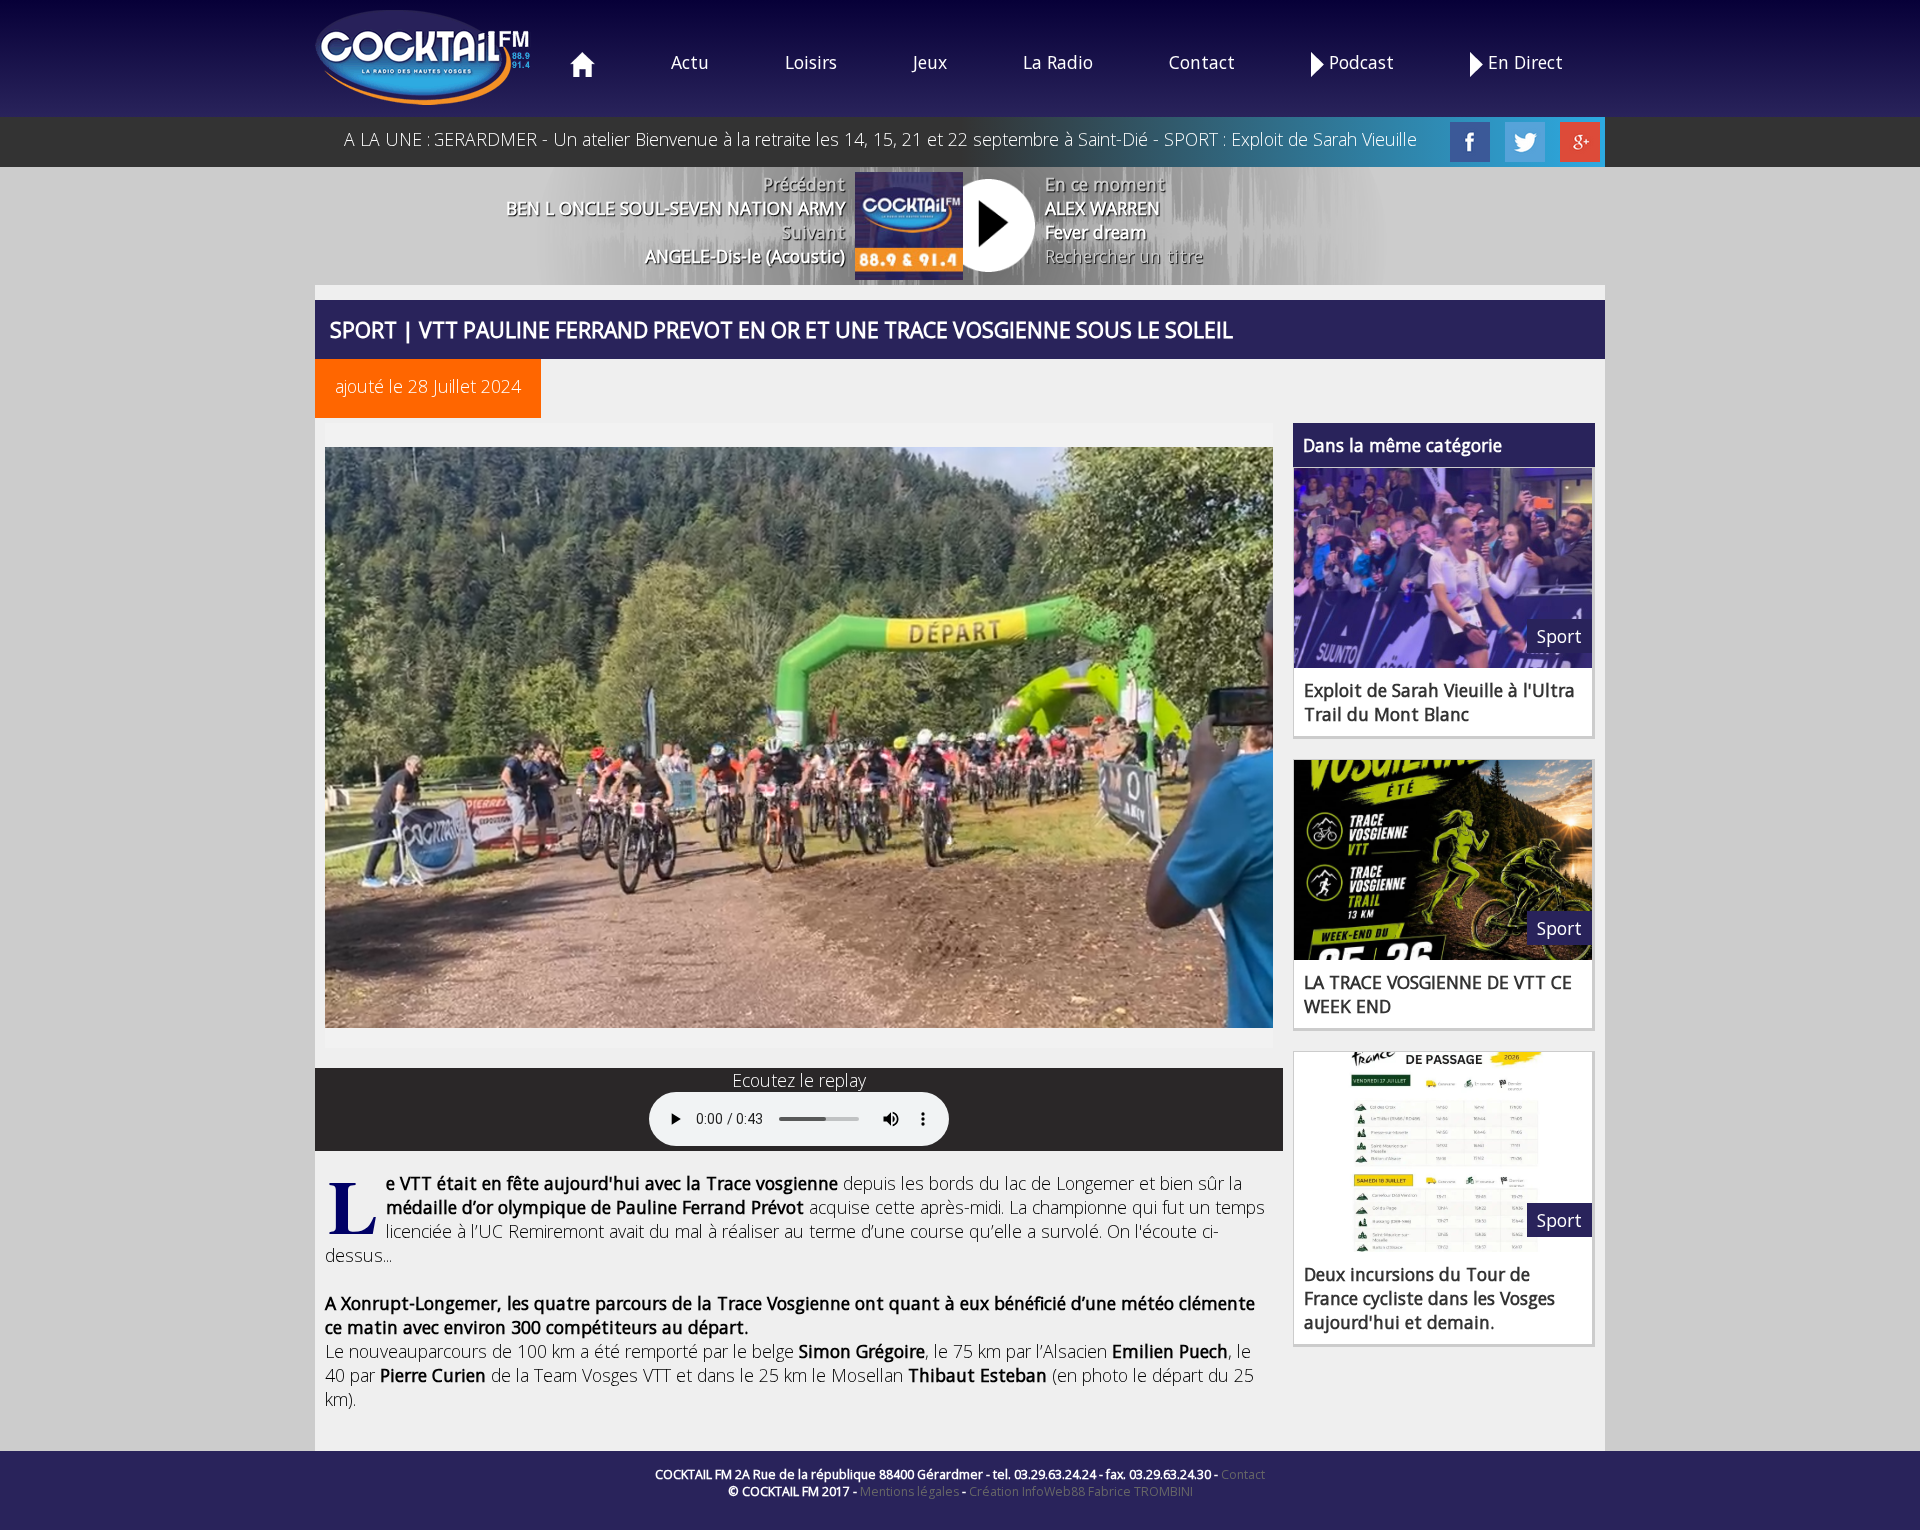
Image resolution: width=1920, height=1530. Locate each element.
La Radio (1058, 62)
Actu (690, 62)
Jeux (930, 62)
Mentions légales (909, 1491)
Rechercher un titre (1124, 256)
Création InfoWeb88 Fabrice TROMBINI (1081, 1491)
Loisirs (811, 62)
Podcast (1359, 62)
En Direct (1523, 62)
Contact (1202, 62)
